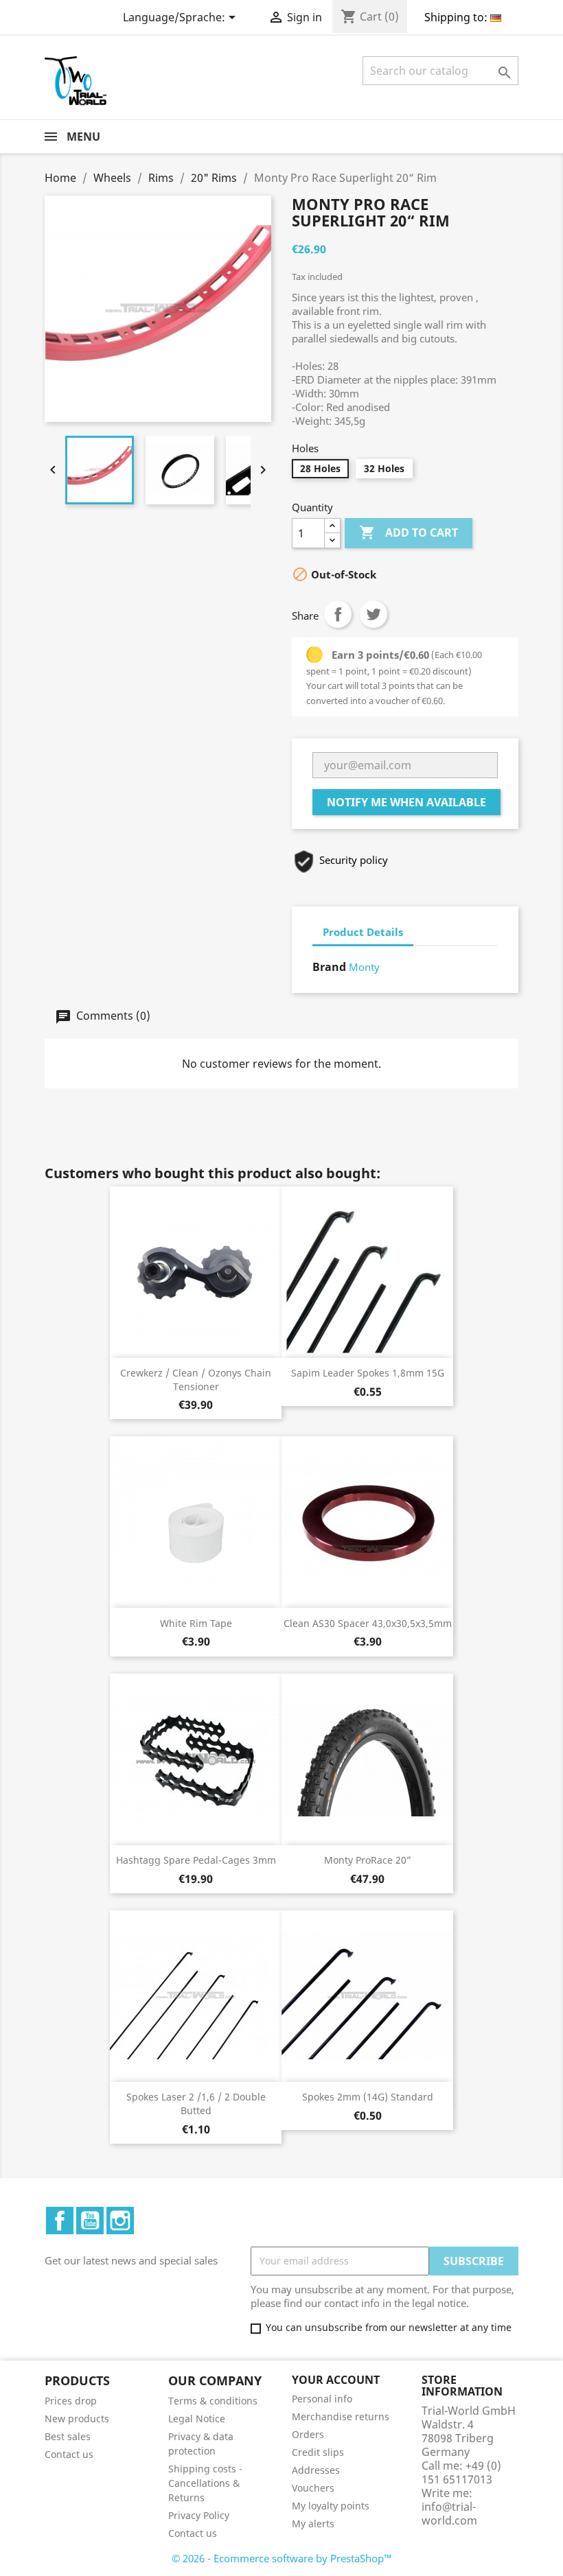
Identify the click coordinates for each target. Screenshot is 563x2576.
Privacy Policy (199, 2515)
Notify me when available (406, 802)
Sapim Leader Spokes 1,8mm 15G (368, 1373)
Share (338, 614)
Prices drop (71, 2401)
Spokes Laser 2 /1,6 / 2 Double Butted (196, 2104)
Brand (329, 967)
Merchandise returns (341, 2416)
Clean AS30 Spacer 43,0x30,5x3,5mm (368, 1623)
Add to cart (409, 532)
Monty (364, 967)
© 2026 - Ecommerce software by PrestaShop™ (282, 2558)
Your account (336, 2380)
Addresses (316, 2470)
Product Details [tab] (363, 932)
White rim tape (196, 1623)
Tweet (374, 614)
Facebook (60, 2221)
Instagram (120, 2221)
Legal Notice (197, 2419)
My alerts (313, 2524)
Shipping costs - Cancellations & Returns (205, 2483)
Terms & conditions (213, 2401)
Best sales (68, 2436)
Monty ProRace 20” (368, 1860)
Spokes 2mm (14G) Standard (368, 2097)
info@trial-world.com (449, 2514)
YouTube (90, 2221)
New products (77, 2419)
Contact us (69, 2454)
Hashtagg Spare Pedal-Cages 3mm (196, 1860)
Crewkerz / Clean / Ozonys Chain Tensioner (196, 1380)
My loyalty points (331, 2506)
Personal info (322, 2399)
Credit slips (318, 2452)
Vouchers (313, 2488)
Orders (308, 2434)
